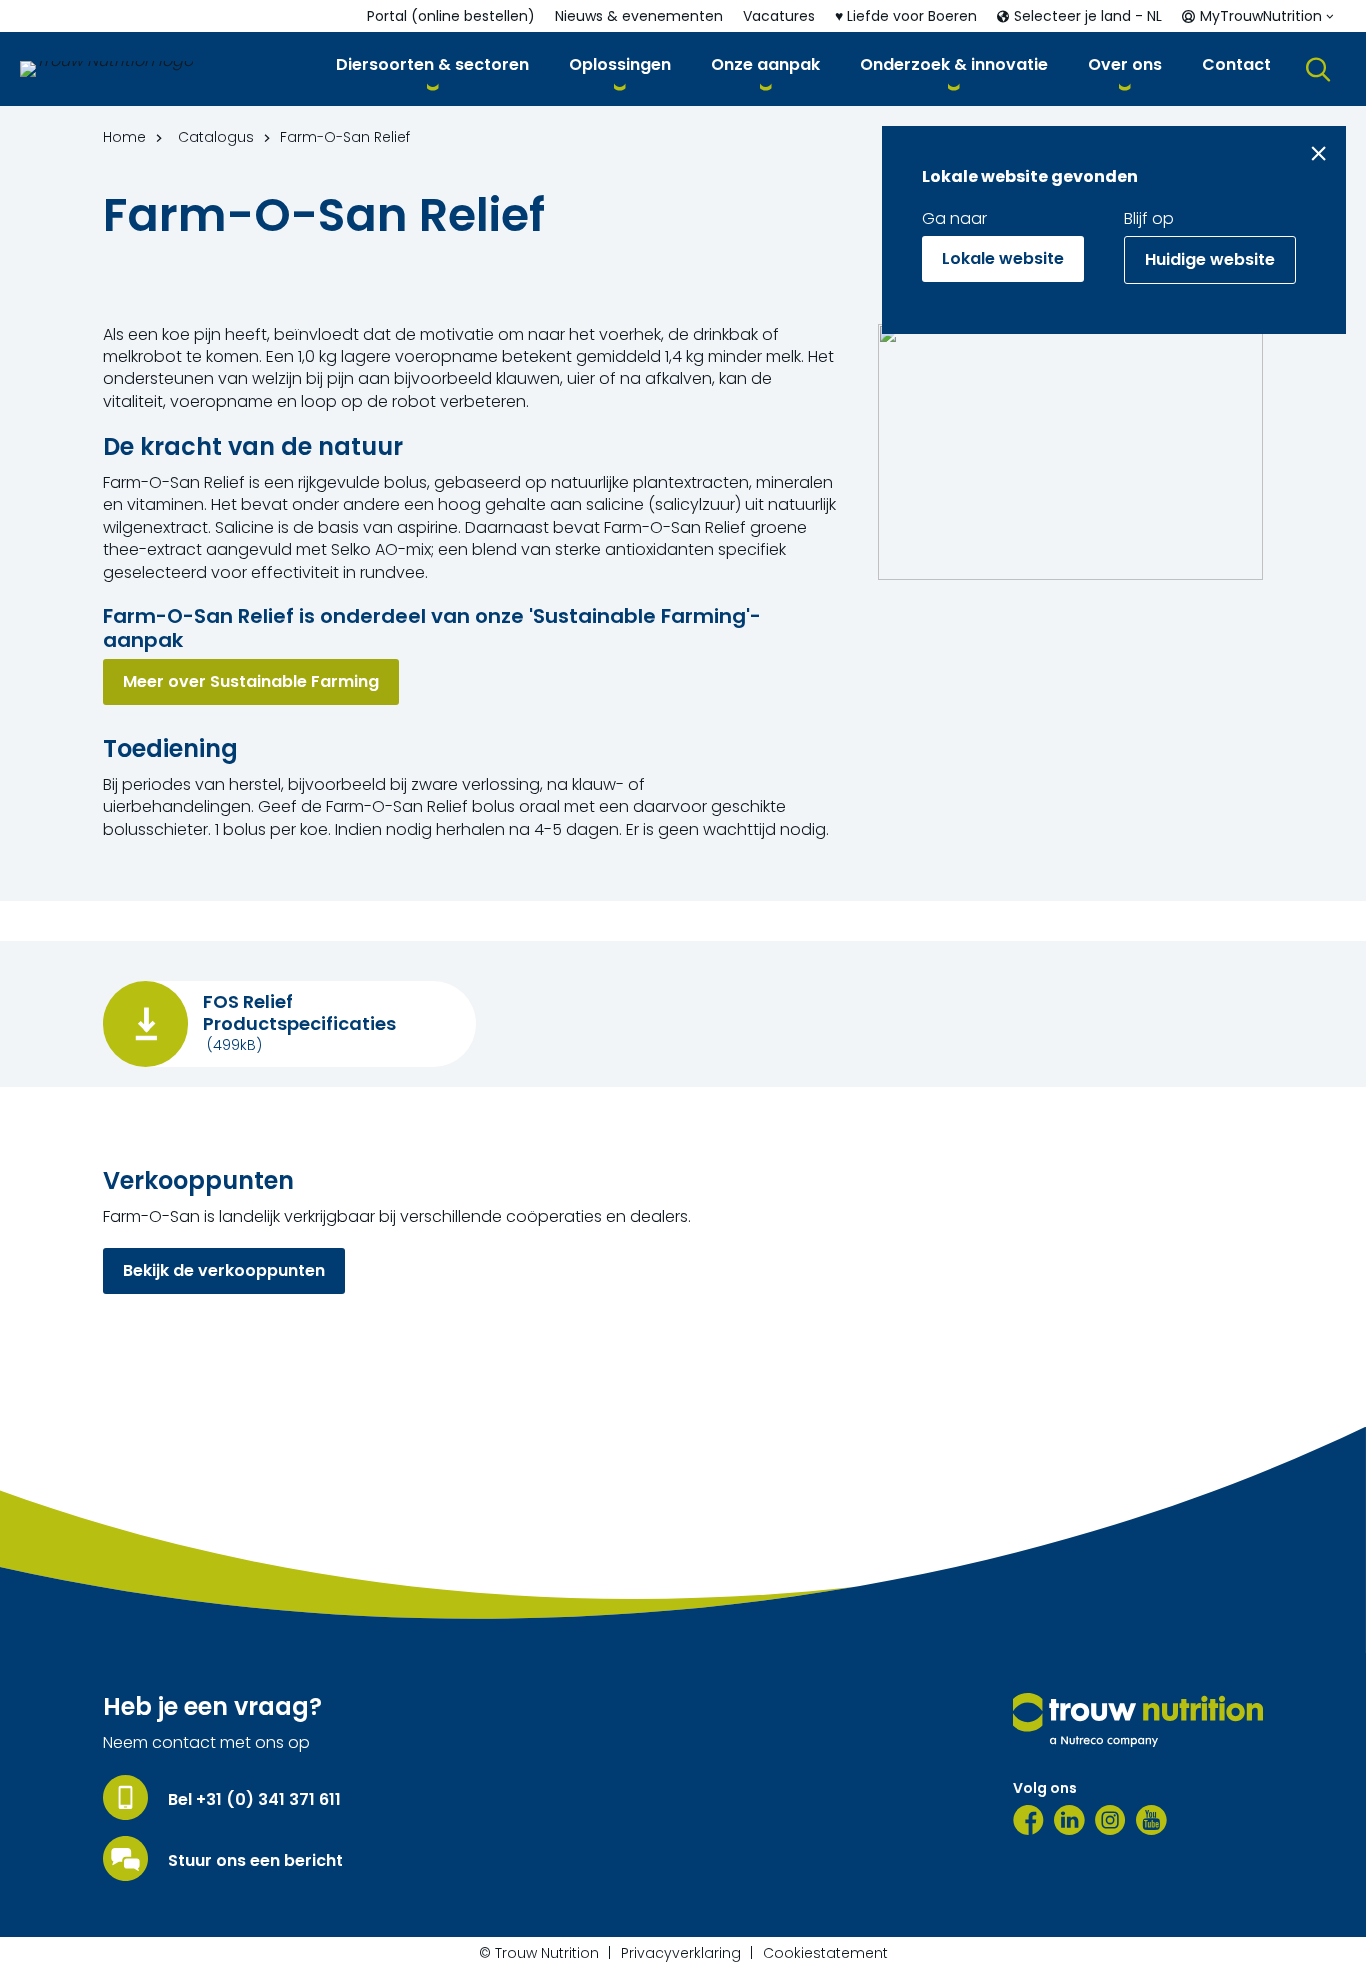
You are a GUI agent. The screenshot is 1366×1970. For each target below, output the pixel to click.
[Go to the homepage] (1138, 1720)
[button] (432, 68)
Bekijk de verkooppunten (224, 1270)
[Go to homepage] (106, 69)
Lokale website (1003, 258)
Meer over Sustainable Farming (251, 681)
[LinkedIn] (1069, 1820)
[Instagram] (1110, 1820)
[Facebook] (1028, 1820)
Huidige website (1210, 259)
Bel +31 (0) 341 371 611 (254, 1800)
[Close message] (1318, 153)
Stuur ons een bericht (255, 1861)
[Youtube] (1151, 1820)
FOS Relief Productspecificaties (299, 1012)
